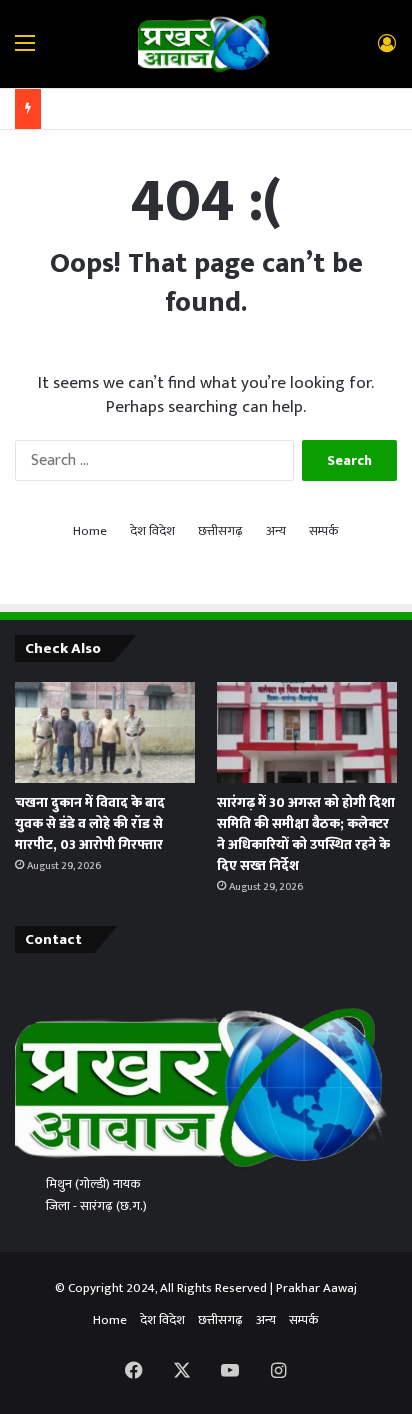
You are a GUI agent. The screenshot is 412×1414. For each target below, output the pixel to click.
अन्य (276, 531)
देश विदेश (152, 531)
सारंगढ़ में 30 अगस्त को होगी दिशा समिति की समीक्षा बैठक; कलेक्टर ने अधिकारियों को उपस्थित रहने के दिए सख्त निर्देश (306, 834)
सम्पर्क (324, 531)
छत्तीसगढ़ (220, 531)
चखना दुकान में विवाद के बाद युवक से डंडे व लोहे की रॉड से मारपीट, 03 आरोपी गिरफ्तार (90, 823)
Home (90, 531)
